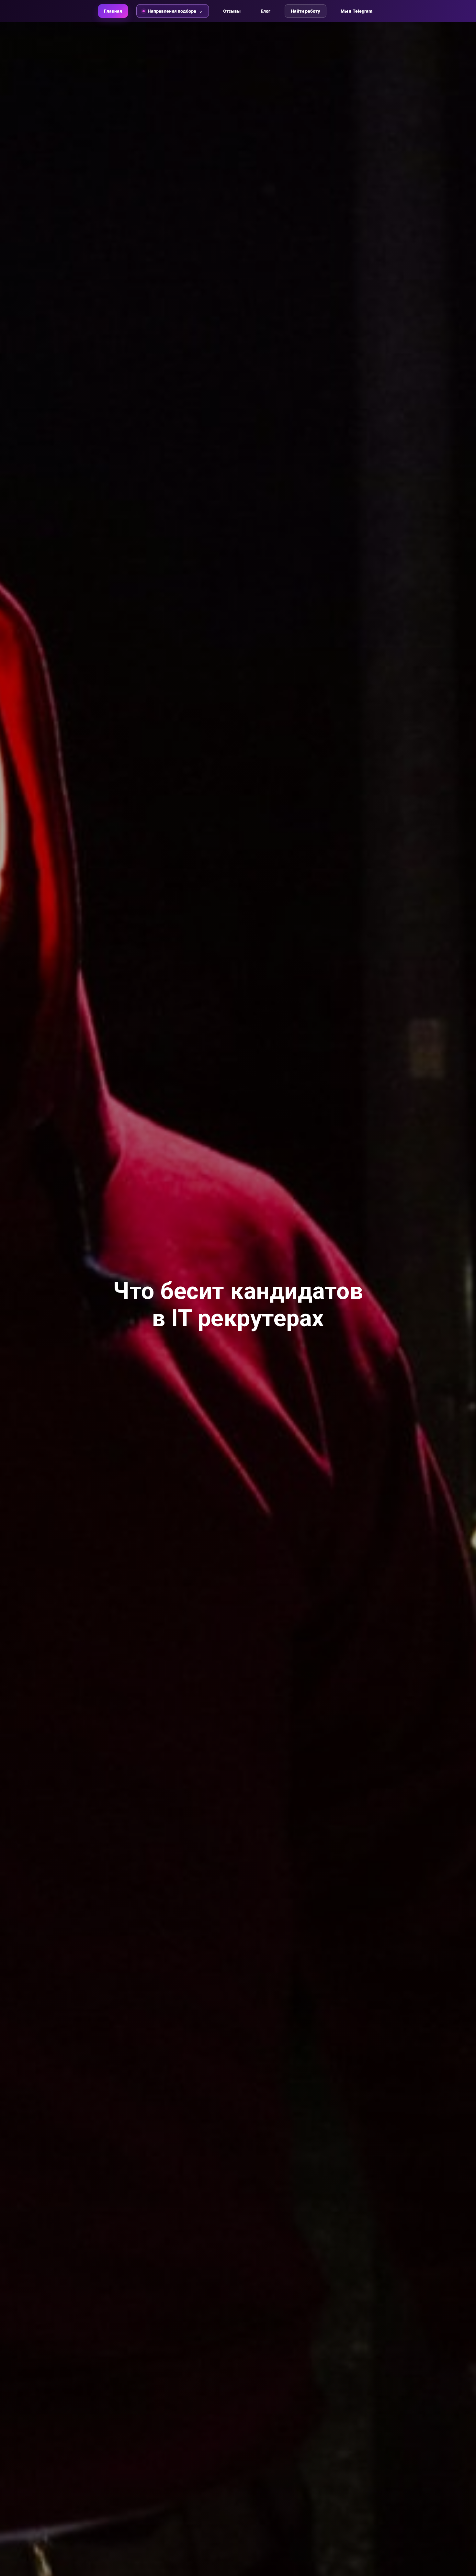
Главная (113, 11)
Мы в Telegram (357, 11)
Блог (266, 11)
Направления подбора (172, 11)
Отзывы (232, 11)
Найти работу (306, 11)
